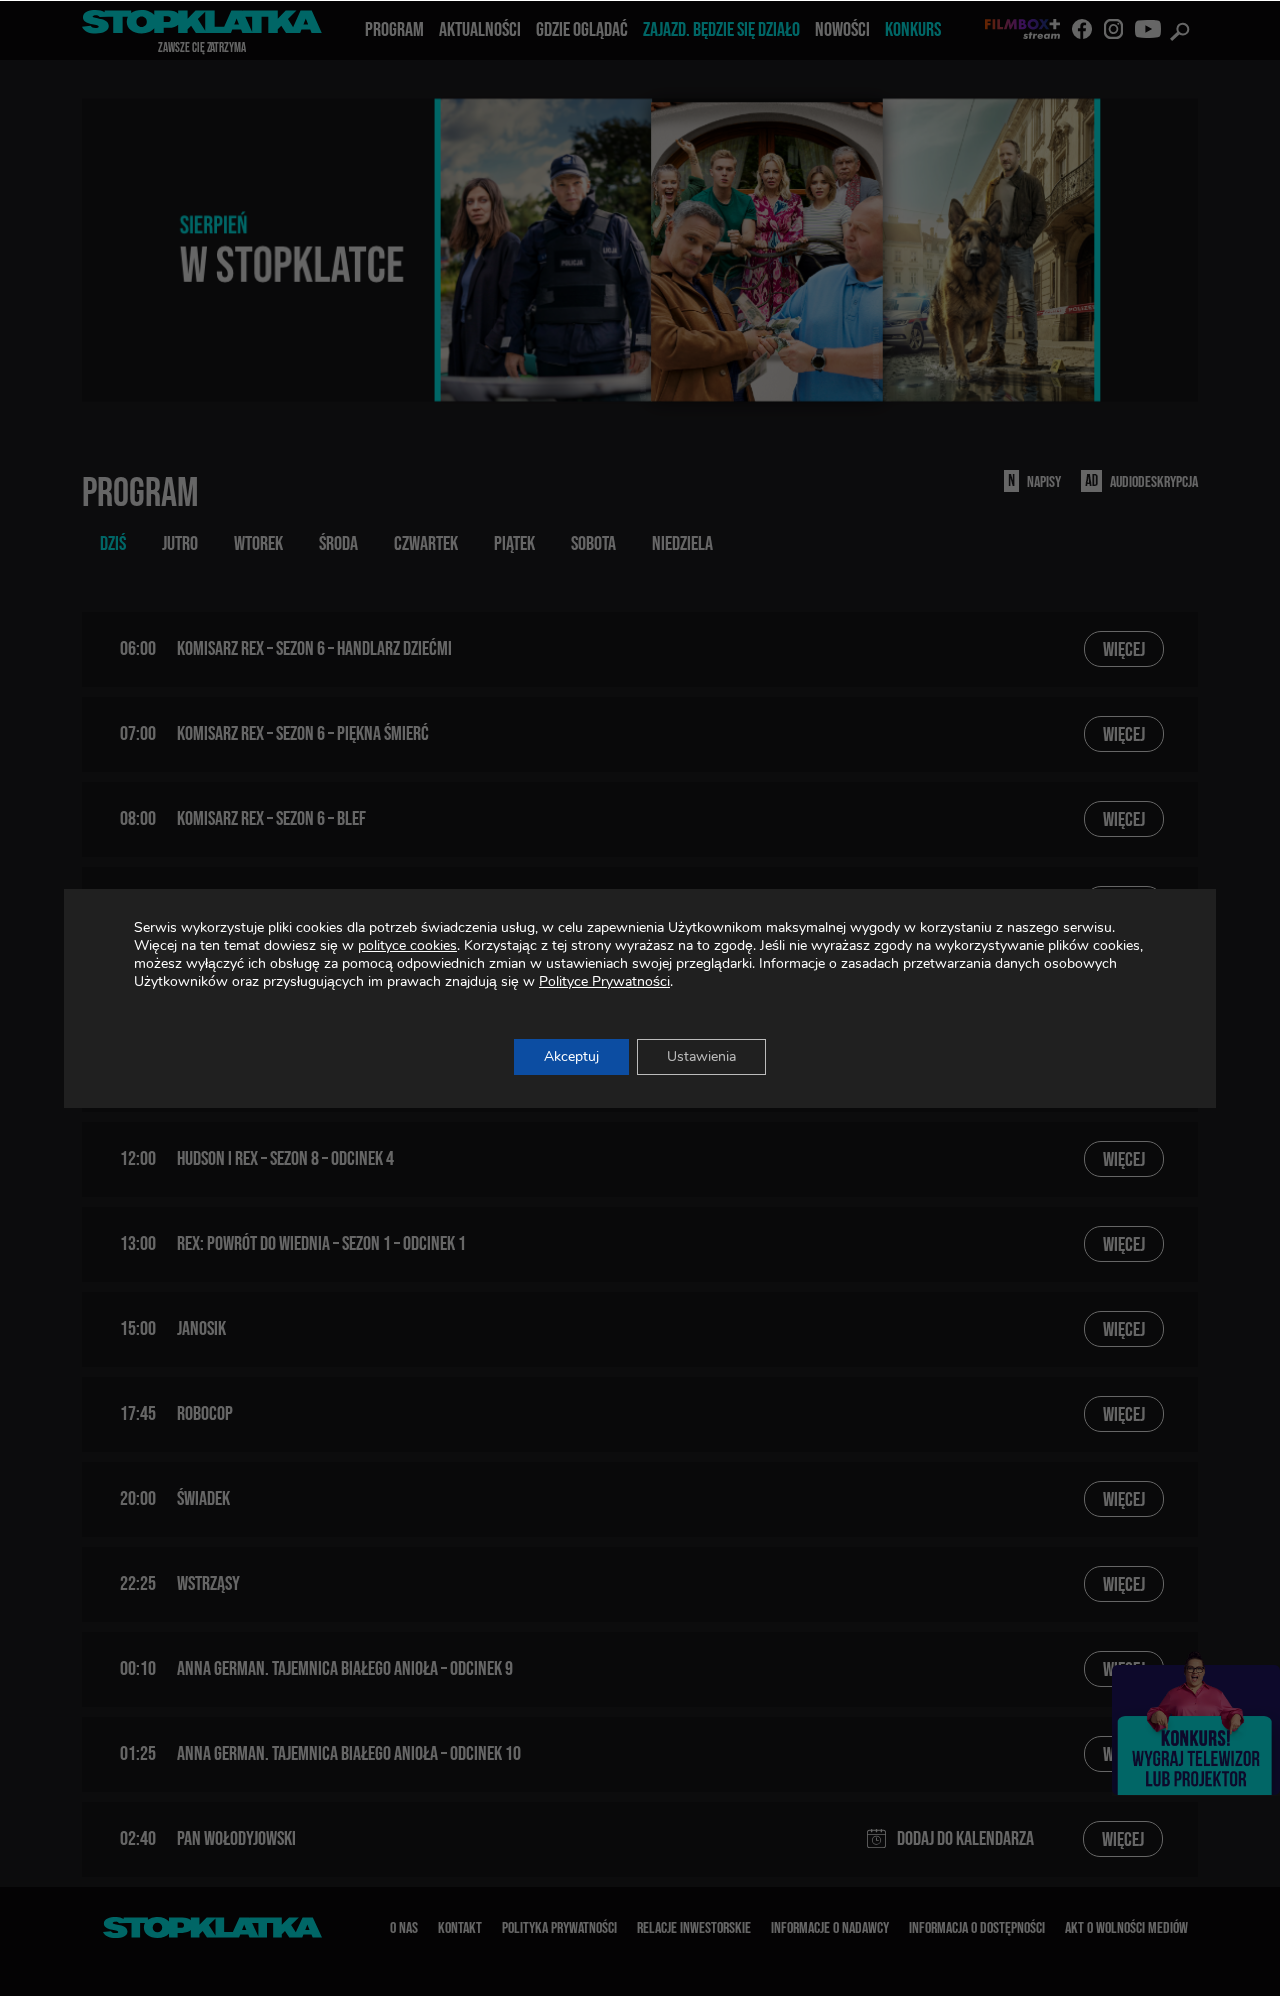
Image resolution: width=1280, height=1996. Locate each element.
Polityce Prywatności (604, 981)
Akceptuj (571, 1056)
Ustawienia (701, 1056)
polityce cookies (407, 945)
